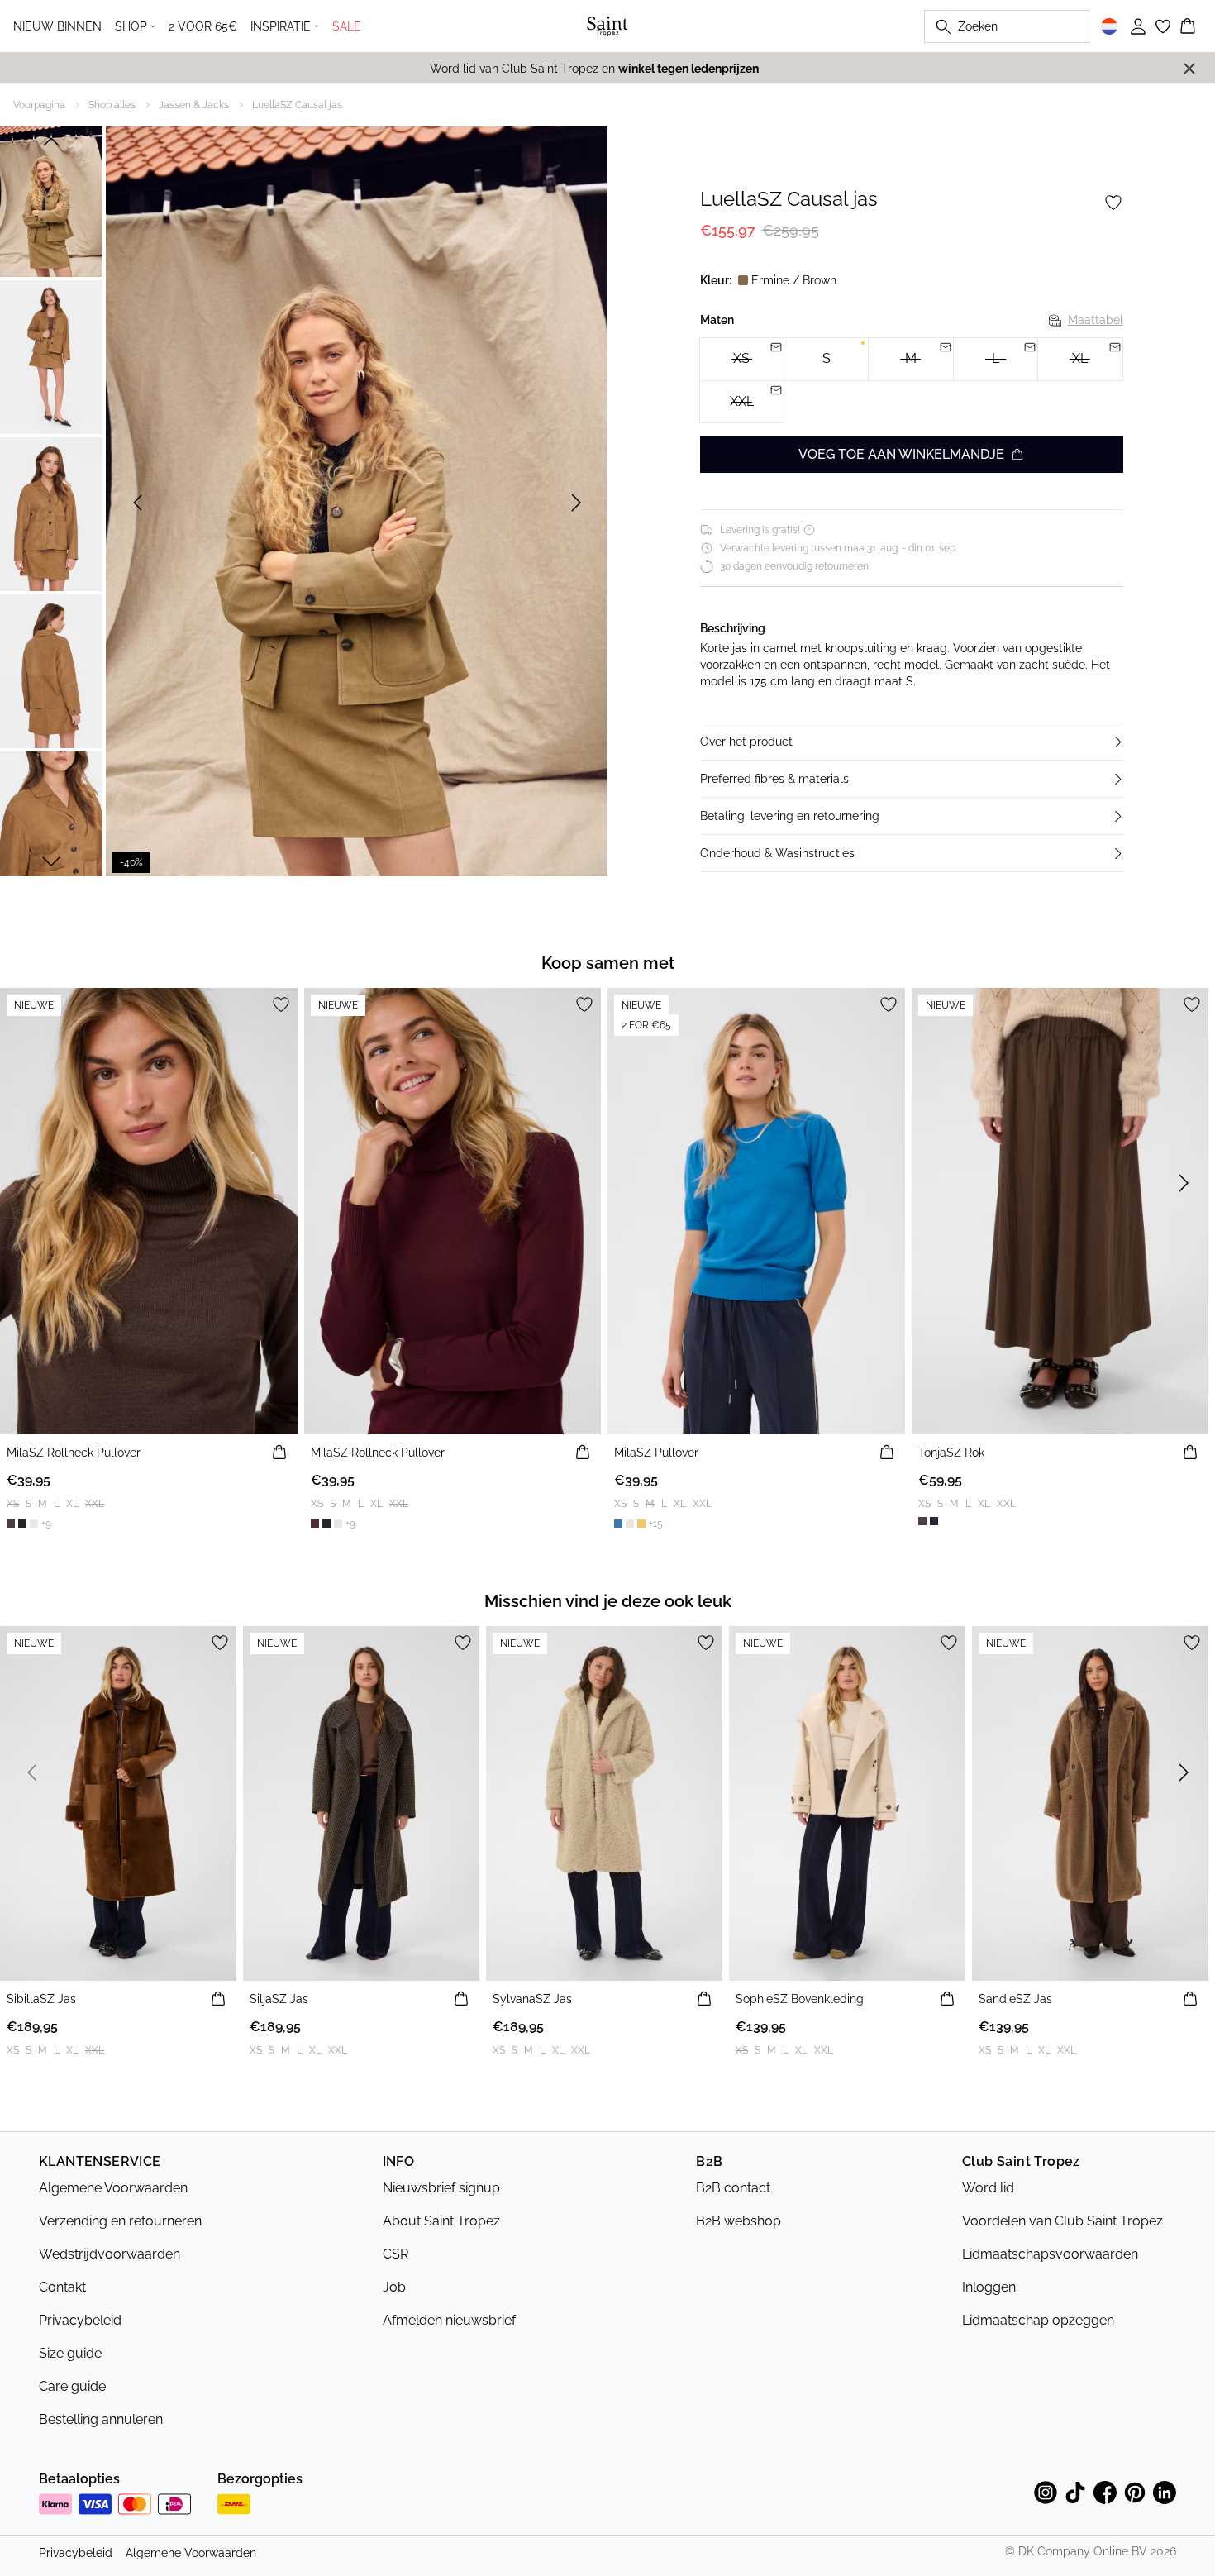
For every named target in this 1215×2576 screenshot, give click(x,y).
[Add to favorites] (1113, 203)
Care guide (72, 2386)
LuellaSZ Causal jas (297, 105)
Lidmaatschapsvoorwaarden (1050, 2254)
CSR (395, 2254)
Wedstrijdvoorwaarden (110, 2254)
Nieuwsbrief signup (441, 2188)
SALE (347, 26)
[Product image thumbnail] (51, 200)
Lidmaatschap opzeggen (1038, 2320)
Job (394, 2287)
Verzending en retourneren (120, 2221)
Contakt (62, 2287)
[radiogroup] (912, 381)
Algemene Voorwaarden (113, 2188)
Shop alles (112, 105)
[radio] (826, 359)
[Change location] (1109, 26)
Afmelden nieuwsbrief (449, 2320)
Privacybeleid (80, 2320)
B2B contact (733, 2188)
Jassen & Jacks (194, 105)
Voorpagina (39, 105)
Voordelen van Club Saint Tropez (1063, 2221)
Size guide (70, 2353)
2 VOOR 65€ (203, 26)
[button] (912, 742)
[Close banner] (1189, 69)
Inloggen (989, 2287)
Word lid (988, 2188)
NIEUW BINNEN (57, 26)
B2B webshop (739, 2221)
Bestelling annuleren (101, 2419)
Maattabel (1096, 320)
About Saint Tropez (441, 2221)
